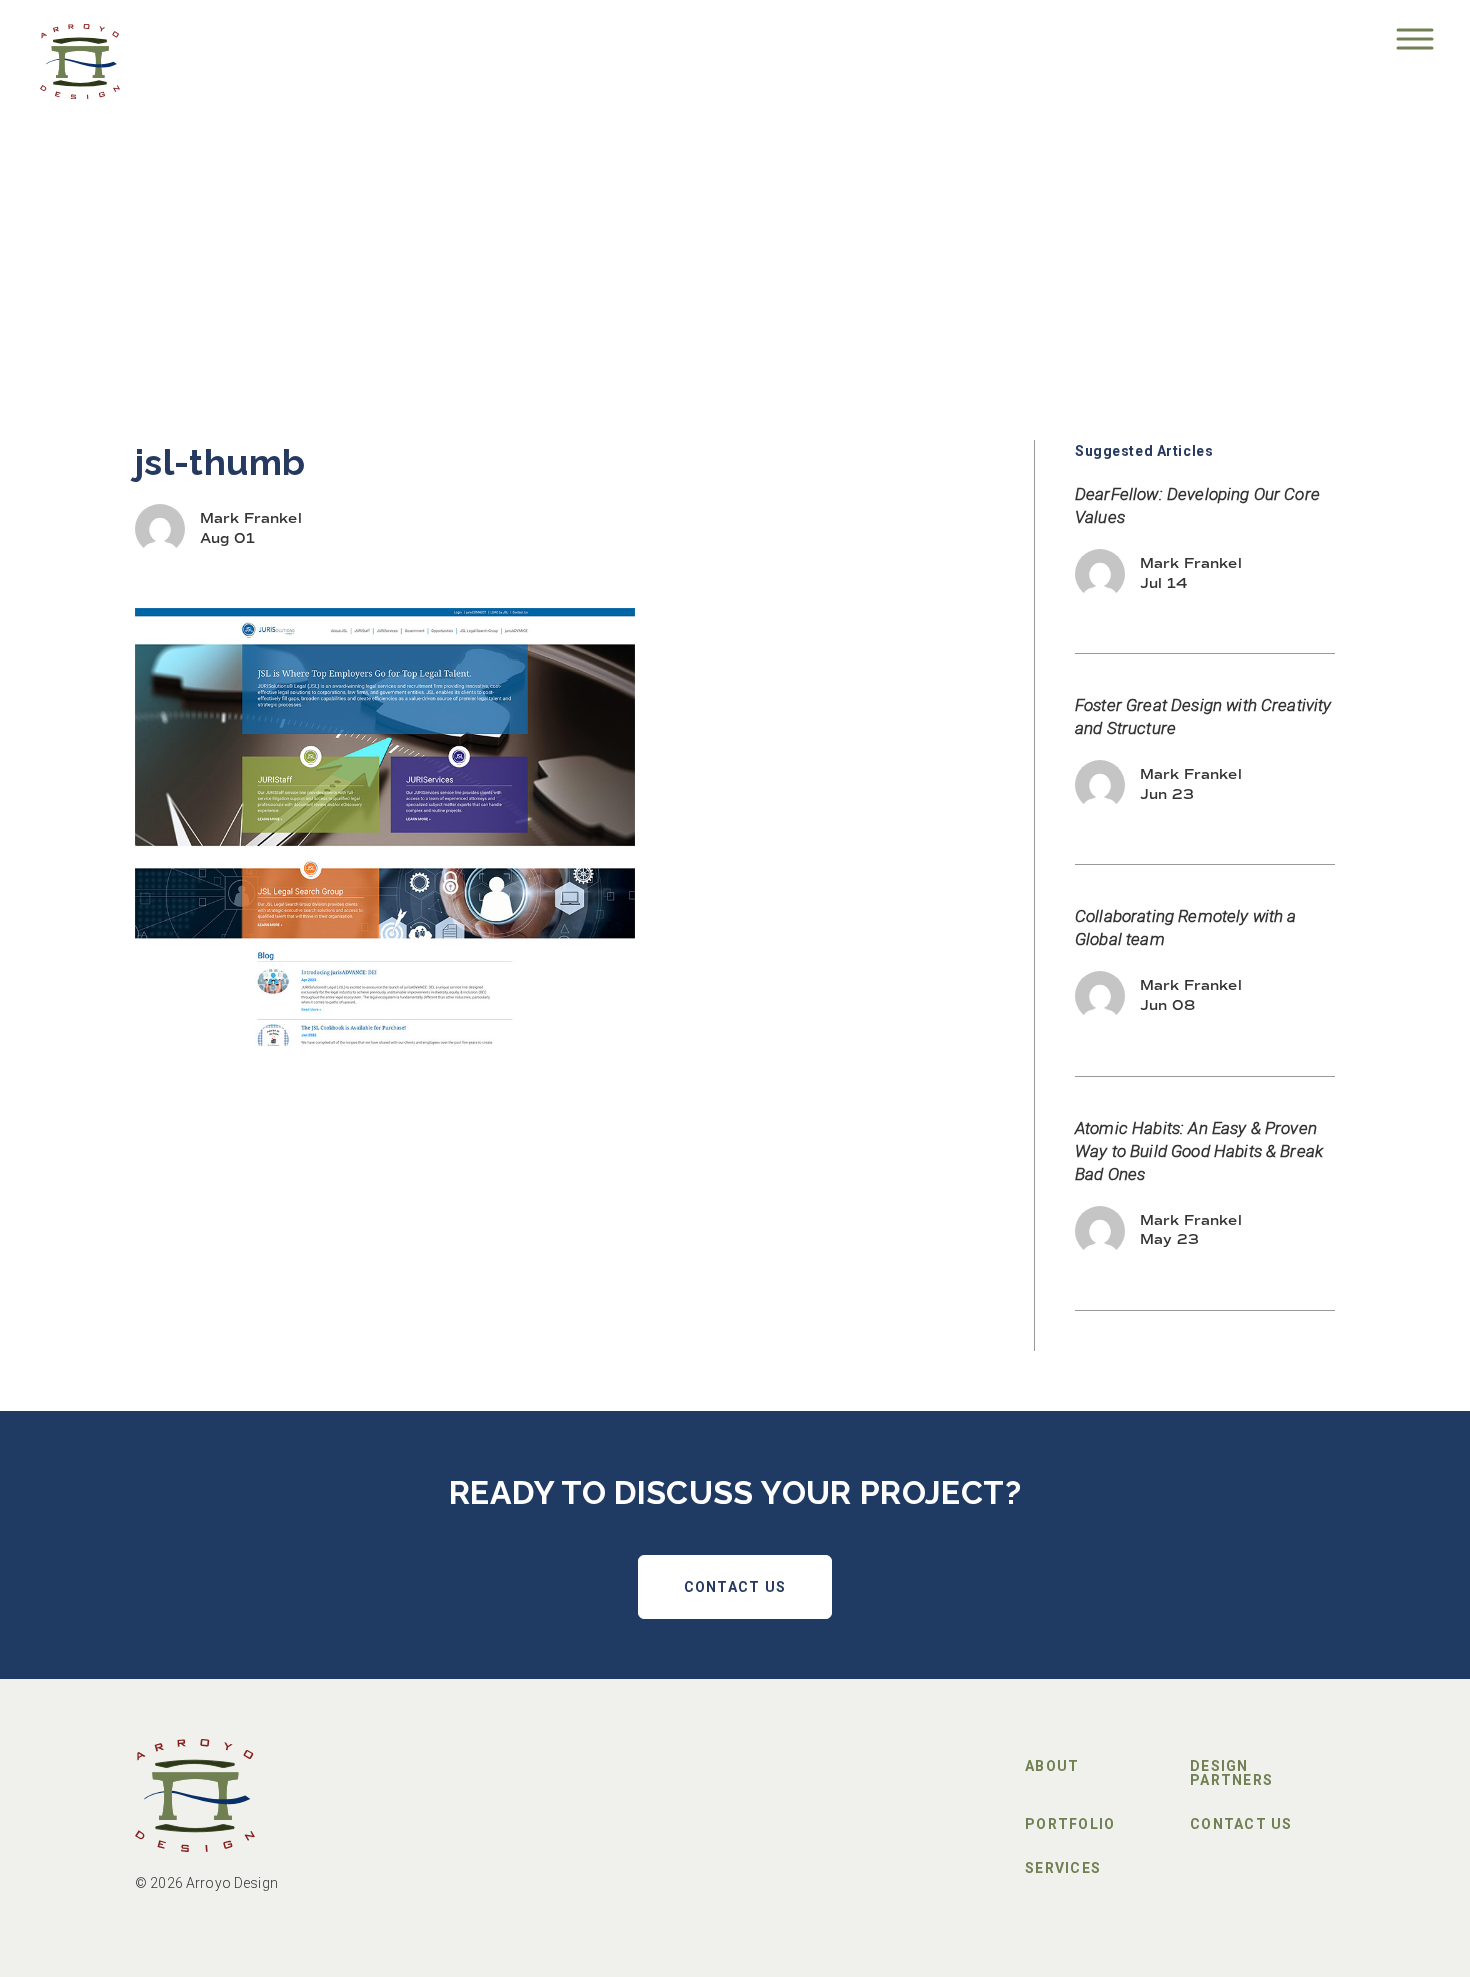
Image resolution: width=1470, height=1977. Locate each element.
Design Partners (1231, 1773)
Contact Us (735, 1587)
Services (1063, 1868)
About (1052, 1766)
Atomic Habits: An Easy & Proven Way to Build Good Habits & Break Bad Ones (1199, 1151)
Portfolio (1070, 1824)
